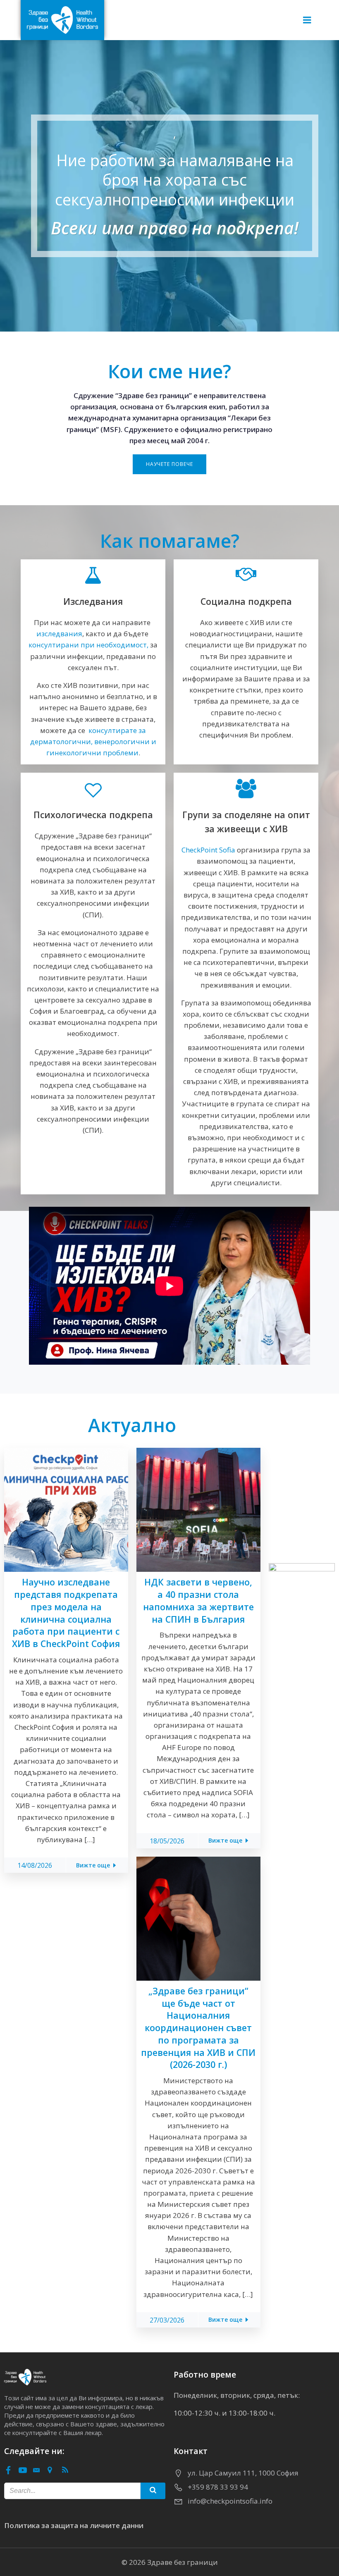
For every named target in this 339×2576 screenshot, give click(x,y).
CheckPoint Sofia (208, 850)
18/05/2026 (167, 1841)
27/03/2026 (167, 2320)
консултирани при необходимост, (88, 645)
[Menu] (307, 20)
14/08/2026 (35, 1865)
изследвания (59, 634)
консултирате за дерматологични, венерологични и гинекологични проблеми (93, 741)
